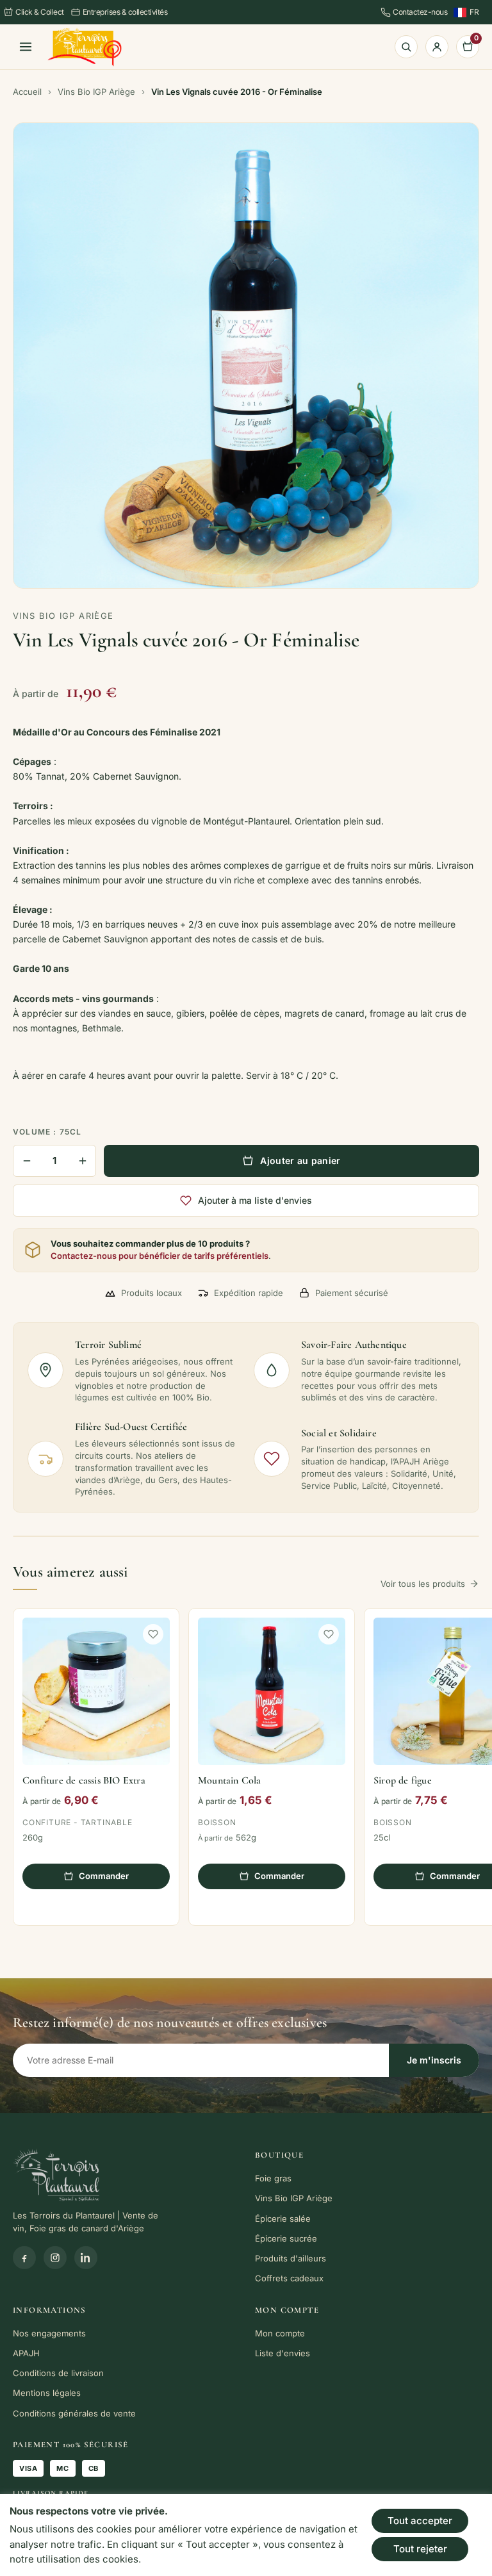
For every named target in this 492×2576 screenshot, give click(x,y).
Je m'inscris (434, 2060)
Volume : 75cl (47, 1132)
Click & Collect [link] (40, 12)
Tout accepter (420, 2521)
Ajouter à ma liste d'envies (255, 1200)
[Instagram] (55, 2258)
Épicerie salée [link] (283, 2219)
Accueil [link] (27, 92)
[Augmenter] (82, 1161)
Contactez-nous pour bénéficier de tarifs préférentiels (160, 1256)
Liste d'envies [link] (283, 2353)
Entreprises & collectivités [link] (125, 12)
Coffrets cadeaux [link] (289, 2278)
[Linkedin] (86, 2258)
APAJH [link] (26, 2353)
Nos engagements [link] (49, 2333)
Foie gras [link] (273, 2178)
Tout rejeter (420, 2549)
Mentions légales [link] (47, 2393)
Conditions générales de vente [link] (74, 2413)
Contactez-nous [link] (420, 12)
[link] (85, 47)
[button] (153, 1634)
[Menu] (26, 47)
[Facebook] (24, 2258)
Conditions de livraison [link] (58, 2373)
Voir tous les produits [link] (423, 1584)
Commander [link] (104, 1876)
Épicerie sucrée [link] (286, 2238)
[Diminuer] (27, 1161)
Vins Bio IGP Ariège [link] (96, 92)
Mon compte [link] (280, 2333)
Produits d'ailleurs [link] (291, 2258)
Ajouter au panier (300, 1161)
